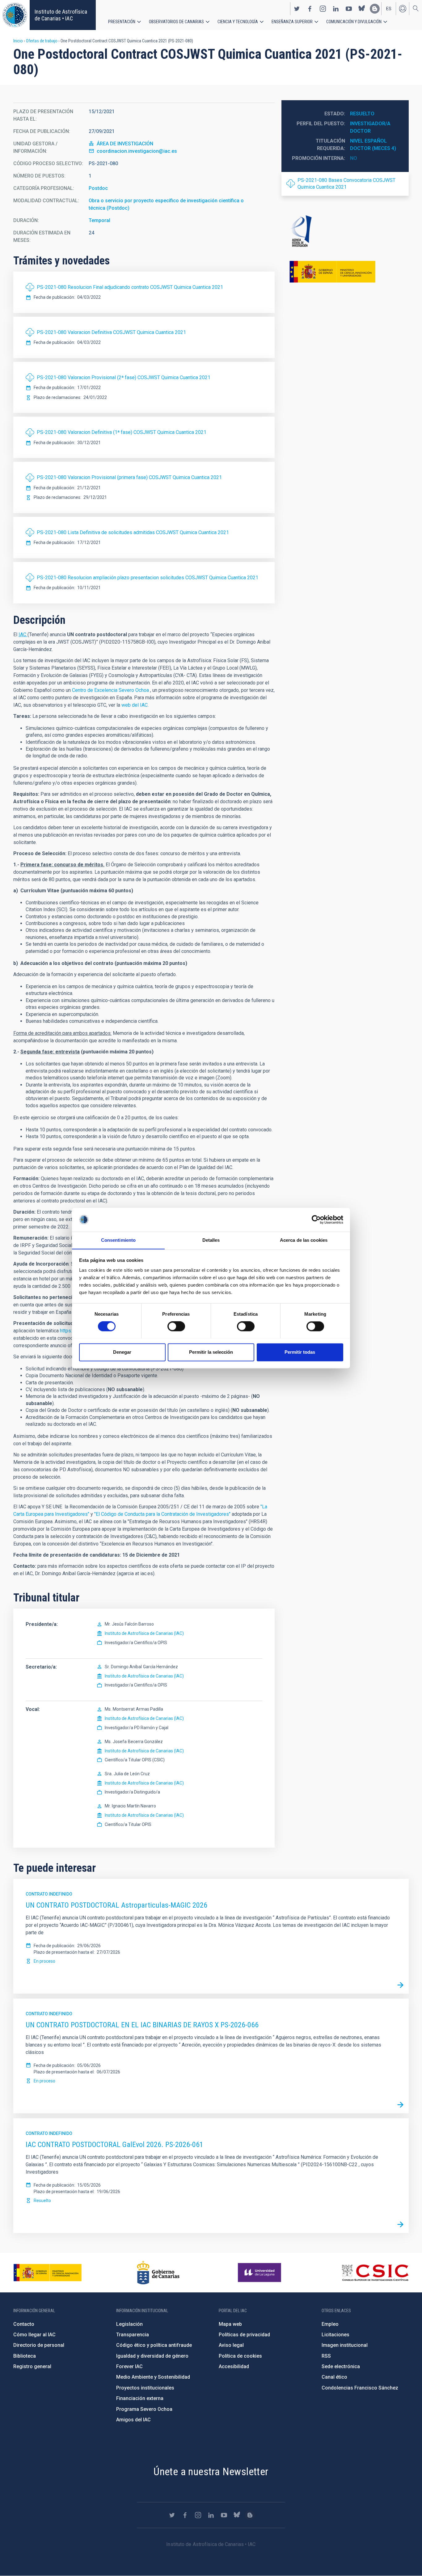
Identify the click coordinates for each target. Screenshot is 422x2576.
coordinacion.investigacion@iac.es (137, 151)
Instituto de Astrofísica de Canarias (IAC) (144, 1633)
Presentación (122, 22)
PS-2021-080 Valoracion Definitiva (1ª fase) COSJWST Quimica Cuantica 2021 (122, 432)
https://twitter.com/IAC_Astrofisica (297, 9)
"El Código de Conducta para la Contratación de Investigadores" (162, 1514)
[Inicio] (15, 15)
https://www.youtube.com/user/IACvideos (349, 9)
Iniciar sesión (403, 9)
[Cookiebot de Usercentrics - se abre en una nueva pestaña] (316, 1219)
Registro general (32, 2366)
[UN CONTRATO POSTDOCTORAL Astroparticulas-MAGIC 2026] (400, 1985)
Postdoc (98, 188)
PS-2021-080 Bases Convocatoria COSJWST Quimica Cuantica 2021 (346, 184)
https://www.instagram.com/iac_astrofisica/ (323, 9)
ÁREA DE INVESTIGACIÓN (125, 144)
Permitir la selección (211, 1352)
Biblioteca (25, 2356)
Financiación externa (140, 2398)
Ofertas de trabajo (42, 41)
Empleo (330, 2324)
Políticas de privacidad (244, 2335)
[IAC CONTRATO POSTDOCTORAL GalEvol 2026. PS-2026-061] (400, 2225)
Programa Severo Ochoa (144, 2409)
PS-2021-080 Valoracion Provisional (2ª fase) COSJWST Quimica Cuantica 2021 (124, 377)
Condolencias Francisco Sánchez (360, 2388)
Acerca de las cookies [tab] (304, 1240)
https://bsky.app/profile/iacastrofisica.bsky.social (362, 9)
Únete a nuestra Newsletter (211, 2471)
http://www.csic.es (375, 2273)
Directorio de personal (39, 2345)
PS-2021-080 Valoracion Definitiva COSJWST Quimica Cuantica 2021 (111, 332)
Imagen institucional (345, 2345)
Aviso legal (231, 2345)
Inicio (18, 41)
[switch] (176, 1326)
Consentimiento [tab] (118, 1240)
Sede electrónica (341, 2366)
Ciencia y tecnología (238, 22)
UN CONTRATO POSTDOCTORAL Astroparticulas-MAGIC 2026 (116, 1905)
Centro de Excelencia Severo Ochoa (111, 690)
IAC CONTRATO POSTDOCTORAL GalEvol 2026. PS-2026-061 (114, 2145)
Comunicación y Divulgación (354, 22)
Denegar (122, 1352)
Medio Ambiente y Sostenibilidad (153, 2377)
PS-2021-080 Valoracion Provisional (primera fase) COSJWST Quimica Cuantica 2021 (129, 477)
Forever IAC (129, 2366)
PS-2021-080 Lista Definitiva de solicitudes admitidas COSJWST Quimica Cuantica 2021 (133, 532)
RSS (326, 2356)
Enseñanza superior (292, 22)
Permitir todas (300, 1352)
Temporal (99, 220)
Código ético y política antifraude (154, 2345)
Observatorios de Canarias (176, 22)
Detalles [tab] (211, 1240)
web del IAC (135, 705)
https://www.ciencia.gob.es (48, 2273)
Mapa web (230, 2324)
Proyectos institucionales (145, 2388)
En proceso (44, 1961)
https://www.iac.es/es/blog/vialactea (375, 9)
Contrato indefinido (49, 1894)
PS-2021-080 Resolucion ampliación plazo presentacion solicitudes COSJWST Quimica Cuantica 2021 (148, 578)
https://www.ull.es (260, 2273)
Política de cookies (240, 2356)
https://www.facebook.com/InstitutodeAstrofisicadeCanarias (310, 9)
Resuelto (362, 114)
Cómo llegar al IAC (34, 2335)
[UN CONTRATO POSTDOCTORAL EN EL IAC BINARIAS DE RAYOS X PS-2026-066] (400, 2105)
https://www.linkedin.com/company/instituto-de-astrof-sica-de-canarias (336, 9)
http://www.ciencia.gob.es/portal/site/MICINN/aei (345, 231)
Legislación (129, 2324)
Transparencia (133, 2335)
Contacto (24, 2324)
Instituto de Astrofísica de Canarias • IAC (61, 15)
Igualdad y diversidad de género (152, 2356)
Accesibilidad (234, 2366)
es (389, 9)
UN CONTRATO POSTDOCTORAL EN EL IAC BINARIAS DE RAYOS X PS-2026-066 (142, 2025)
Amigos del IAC (133, 2420)
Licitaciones (335, 2335)
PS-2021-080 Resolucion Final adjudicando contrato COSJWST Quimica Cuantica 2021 (130, 287)
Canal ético (334, 2377)
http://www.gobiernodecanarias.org (158, 2273)
